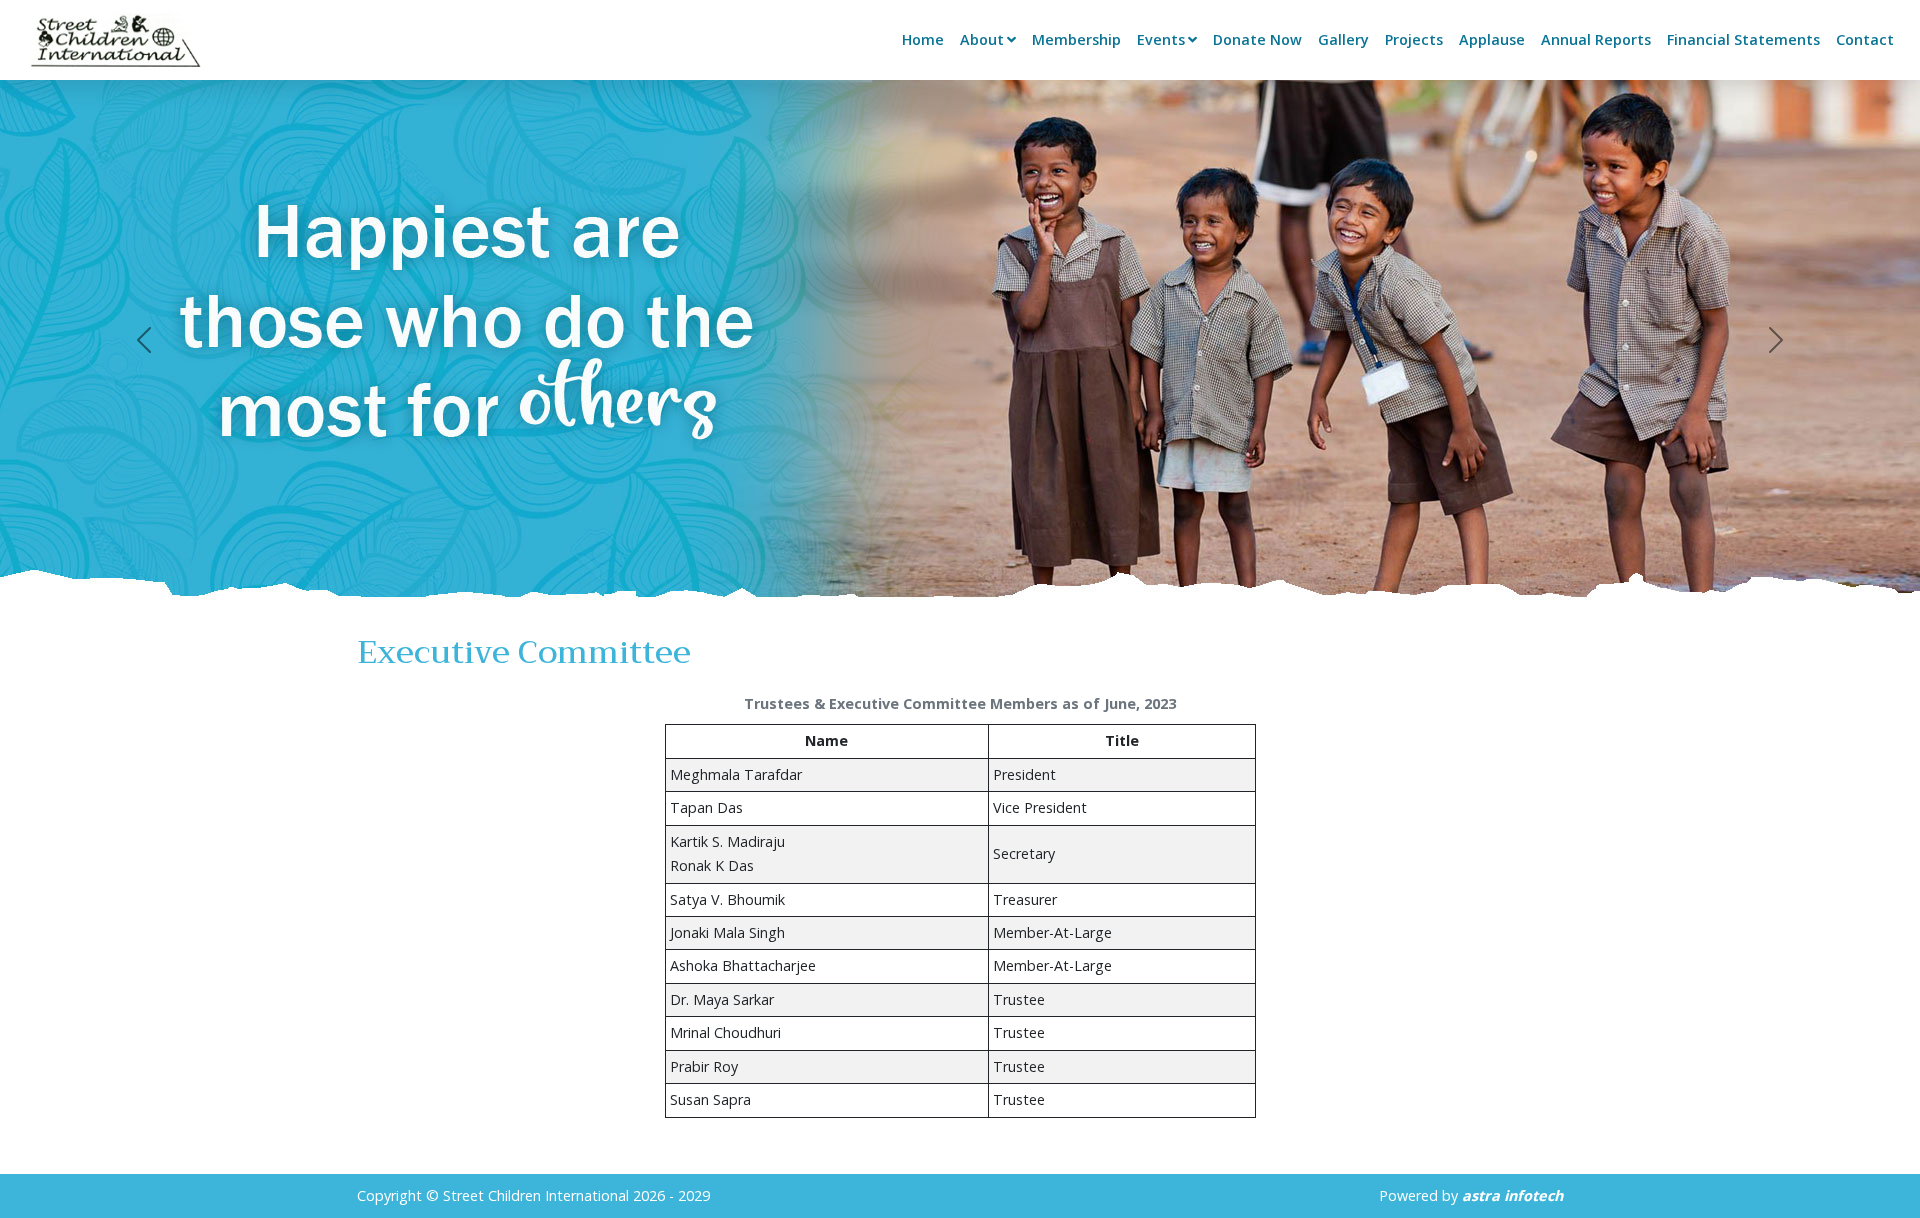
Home (923, 39)
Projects (1414, 39)
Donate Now (1257, 39)
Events (1161, 39)
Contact (1865, 39)
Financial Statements (1743, 39)
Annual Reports (1596, 39)
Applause (1492, 39)
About (982, 39)
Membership (1076, 39)
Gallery (1343, 39)
